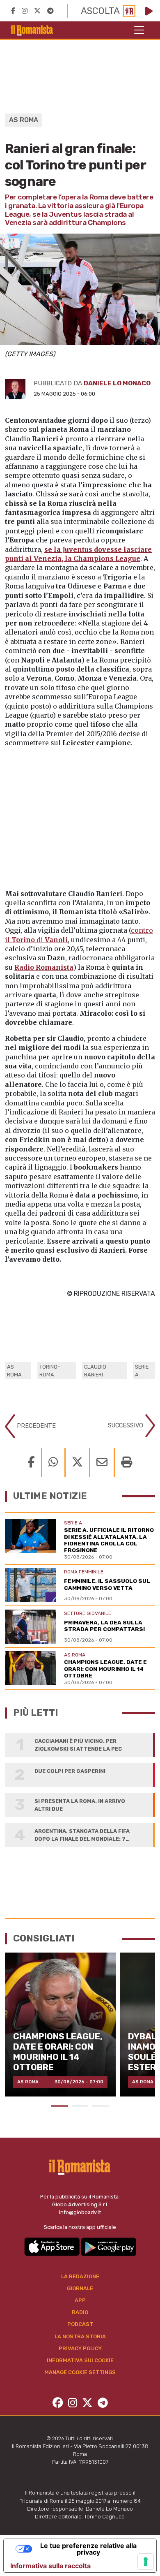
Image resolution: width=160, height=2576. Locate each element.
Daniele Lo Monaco (117, 383)
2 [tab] (80, 2106)
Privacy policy (80, 2348)
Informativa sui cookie (80, 2360)
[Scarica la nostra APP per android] (109, 2246)
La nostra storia (80, 2336)
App (80, 2300)
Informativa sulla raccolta (50, 2566)
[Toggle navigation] (139, 30)
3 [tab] (101, 2106)
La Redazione (80, 2276)
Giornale (80, 2288)
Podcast (80, 2324)
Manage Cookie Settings (80, 2372)
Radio (80, 2312)
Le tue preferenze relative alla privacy (88, 2549)
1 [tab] (59, 2106)
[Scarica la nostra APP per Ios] (53, 2246)
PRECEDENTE (35, 1426)
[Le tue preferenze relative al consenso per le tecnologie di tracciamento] (146, 2562)
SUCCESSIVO (126, 1426)
